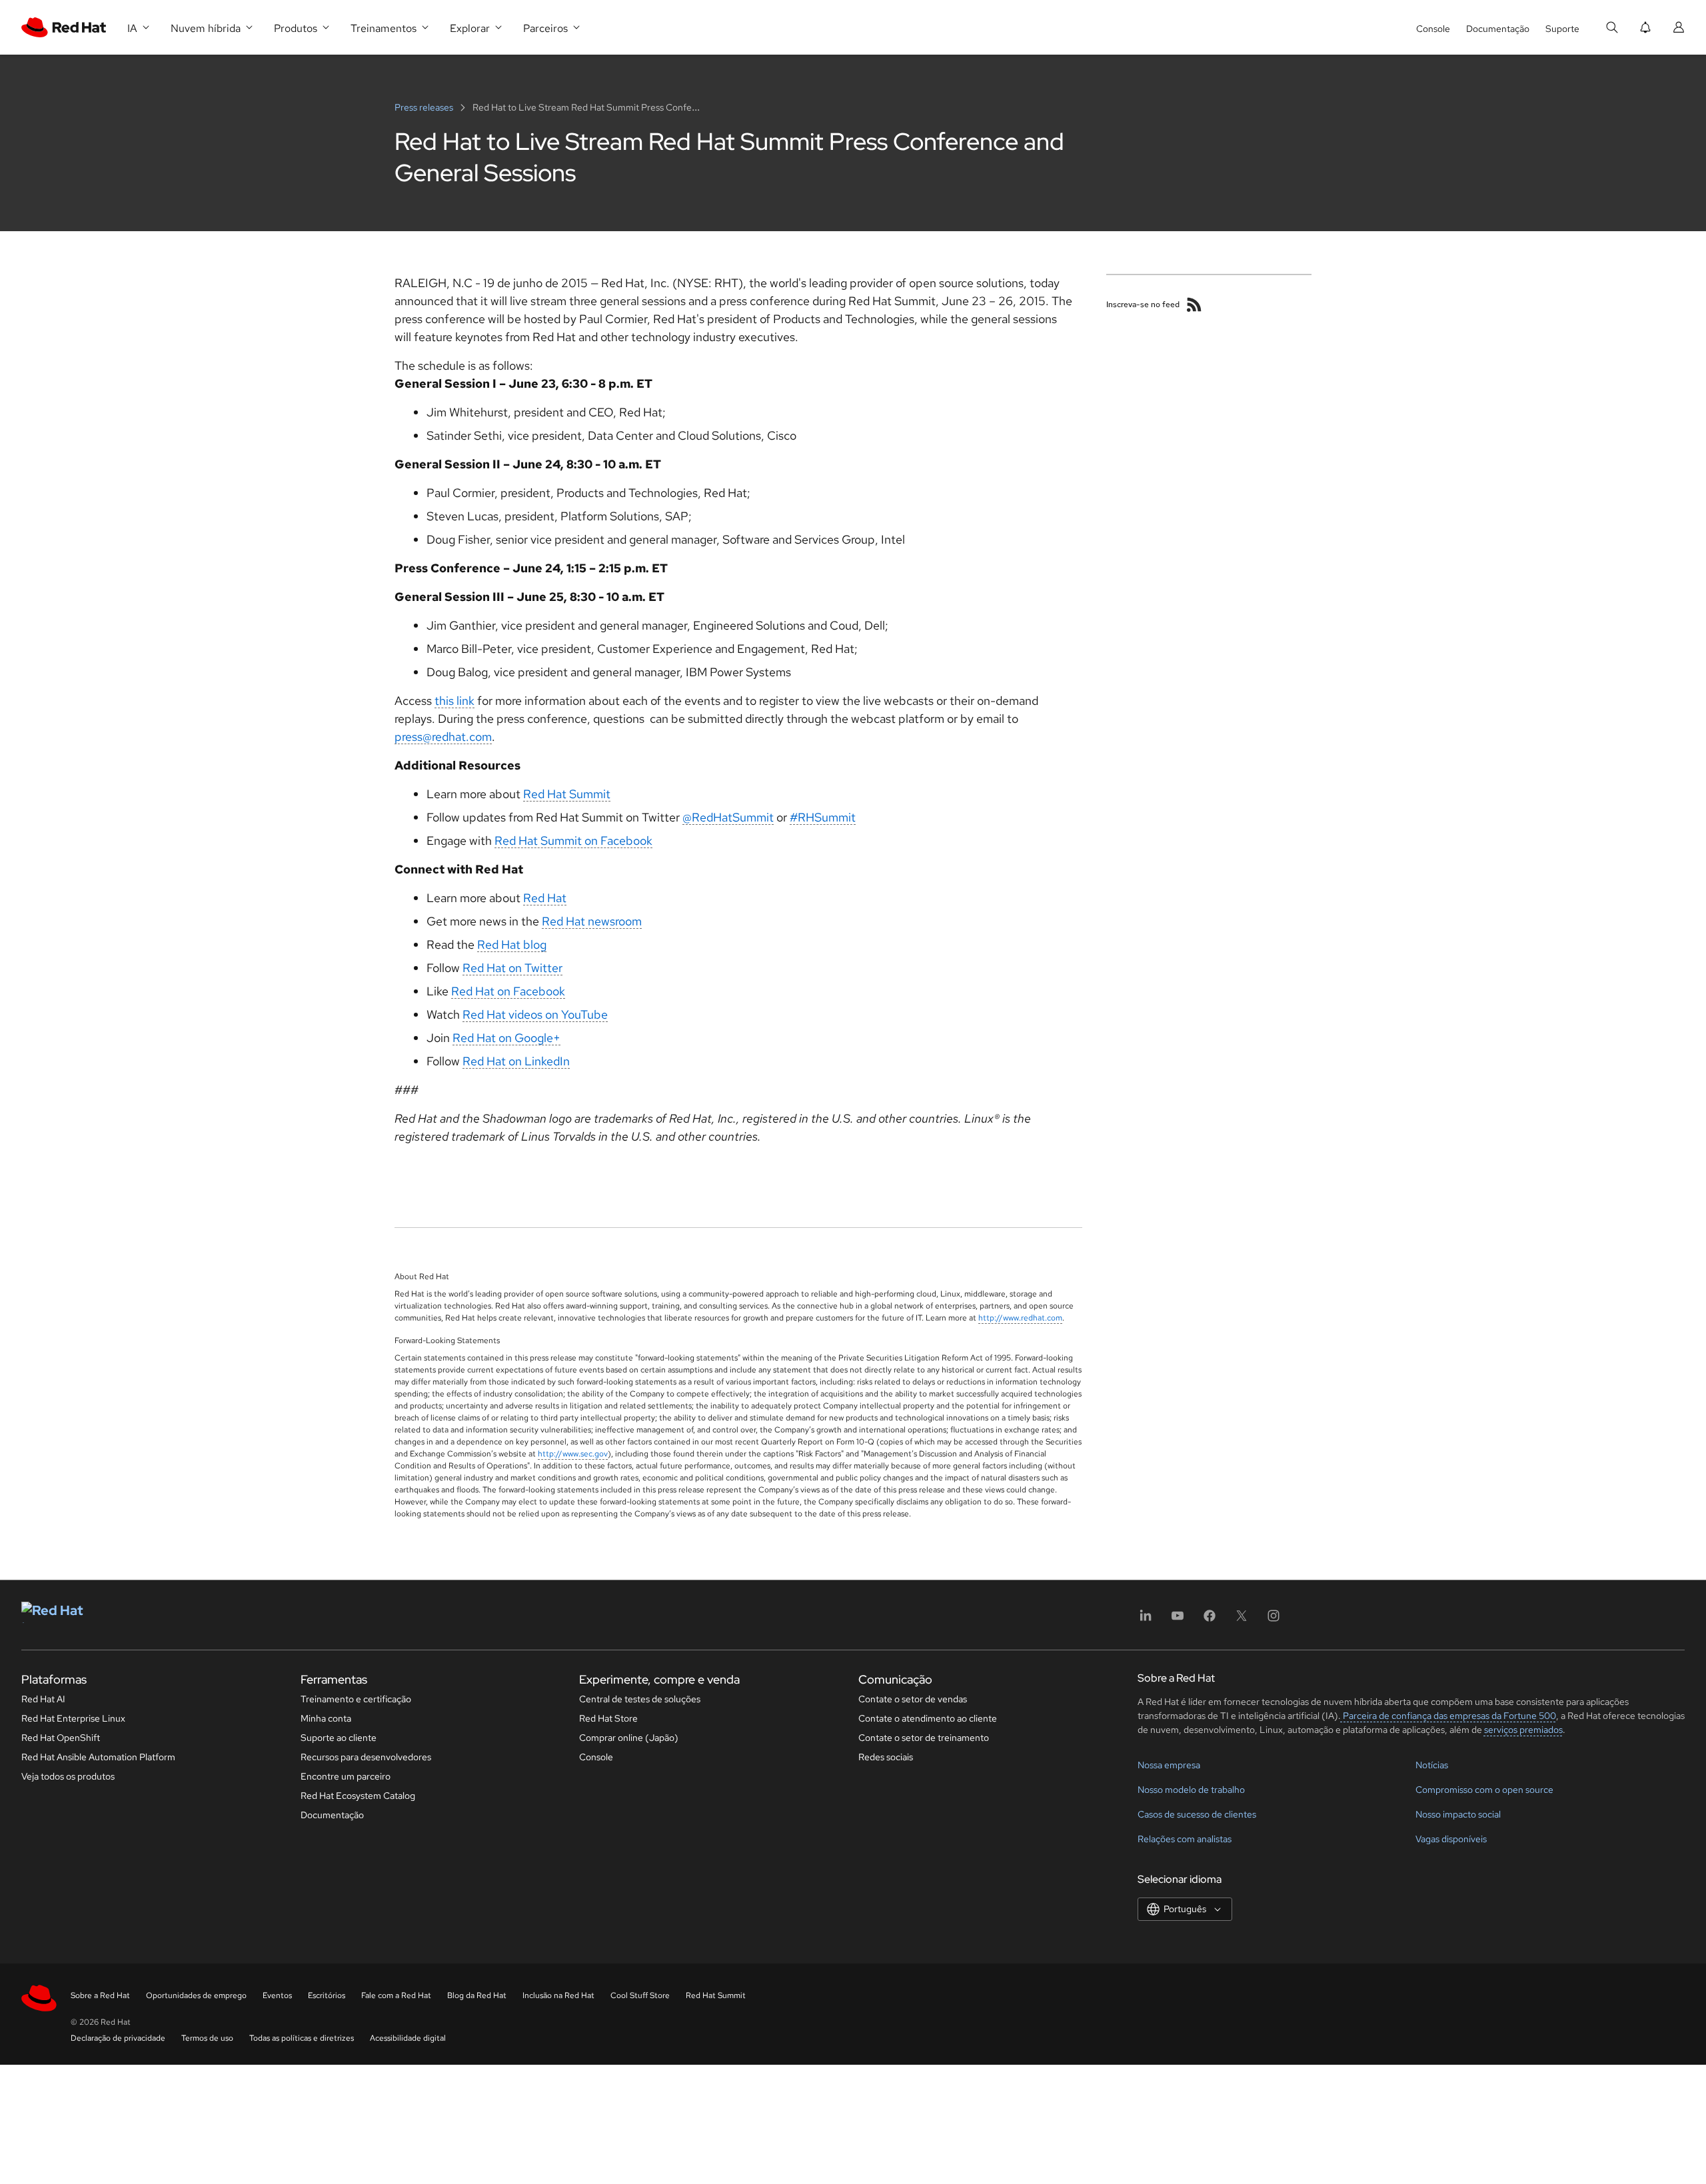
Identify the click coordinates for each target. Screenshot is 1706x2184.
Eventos (277, 1995)
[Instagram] (1274, 1620)
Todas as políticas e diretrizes (302, 2038)
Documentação (1498, 29)
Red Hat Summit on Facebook (573, 840)
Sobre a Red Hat (100, 1995)
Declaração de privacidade (118, 2038)
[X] (1242, 1620)
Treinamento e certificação (356, 1699)
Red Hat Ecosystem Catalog (358, 1796)
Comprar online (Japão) (629, 1738)
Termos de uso (207, 2038)
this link (454, 701)
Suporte (1562, 29)
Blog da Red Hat (477, 1995)
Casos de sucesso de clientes (1197, 1814)
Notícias (1432, 1765)
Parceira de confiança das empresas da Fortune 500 (1448, 1716)
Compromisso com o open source (1484, 1790)
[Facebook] (1210, 1620)
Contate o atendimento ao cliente (928, 1718)
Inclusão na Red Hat (558, 1995)
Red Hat (545, 898)
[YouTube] (1178, 1620)
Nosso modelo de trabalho (1191, 1790)
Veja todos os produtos (68, 1776)
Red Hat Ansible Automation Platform (98, 1757)
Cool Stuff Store (640, 1995)
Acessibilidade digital (408, 2038)
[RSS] (1194, 304)
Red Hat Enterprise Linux (73, 1718)
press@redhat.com (443, 737)
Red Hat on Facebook (508, 991)
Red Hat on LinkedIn (516, 1061)
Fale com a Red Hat (396, 1995)
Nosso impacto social (1458, 1814)
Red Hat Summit (567, 794)
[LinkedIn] (1146, 1620)
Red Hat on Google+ (506, 1038)
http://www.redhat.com (1020, 1318)
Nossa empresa (1169, 1765)
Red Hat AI (43, 1699)
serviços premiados (1523, 1730)
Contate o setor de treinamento (924, 1738)
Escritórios (327, 1995)
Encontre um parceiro (346, 1776)
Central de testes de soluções (640, 1699)
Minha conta (326, 1718)
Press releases (425, 107)
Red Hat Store (608, 1718)
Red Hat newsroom (592, 921)
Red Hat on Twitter (512, 968)
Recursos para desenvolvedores (366, 1757)
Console (1433, 29)
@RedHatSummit (728, 817)
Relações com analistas (1185, 1839)
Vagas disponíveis (1451, 1839)
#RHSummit (823, 817)
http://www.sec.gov (573, 1454)
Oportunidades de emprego (196, 1995)
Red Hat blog (512, 944)
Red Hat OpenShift (61, 1738)
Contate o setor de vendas (913, 1699)
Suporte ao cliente (339, 1738)
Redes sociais (886, 1757)
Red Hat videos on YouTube (535, 1014)
